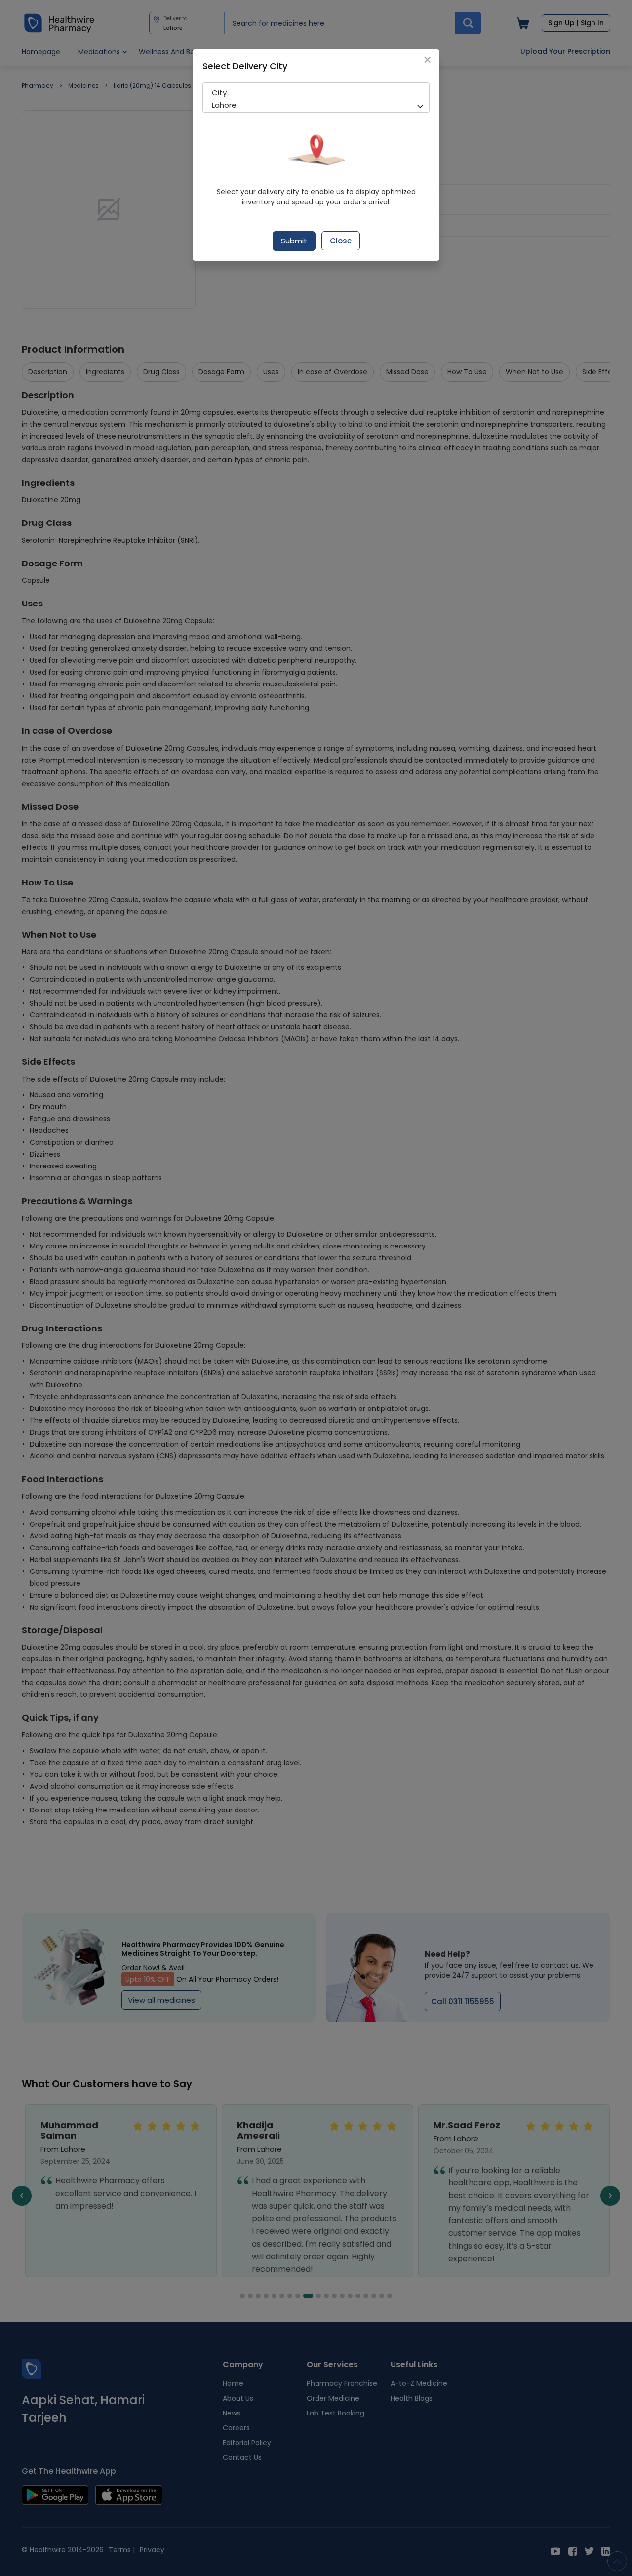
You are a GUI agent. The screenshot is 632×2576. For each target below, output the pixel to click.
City (219, 93)
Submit (294, 241)
